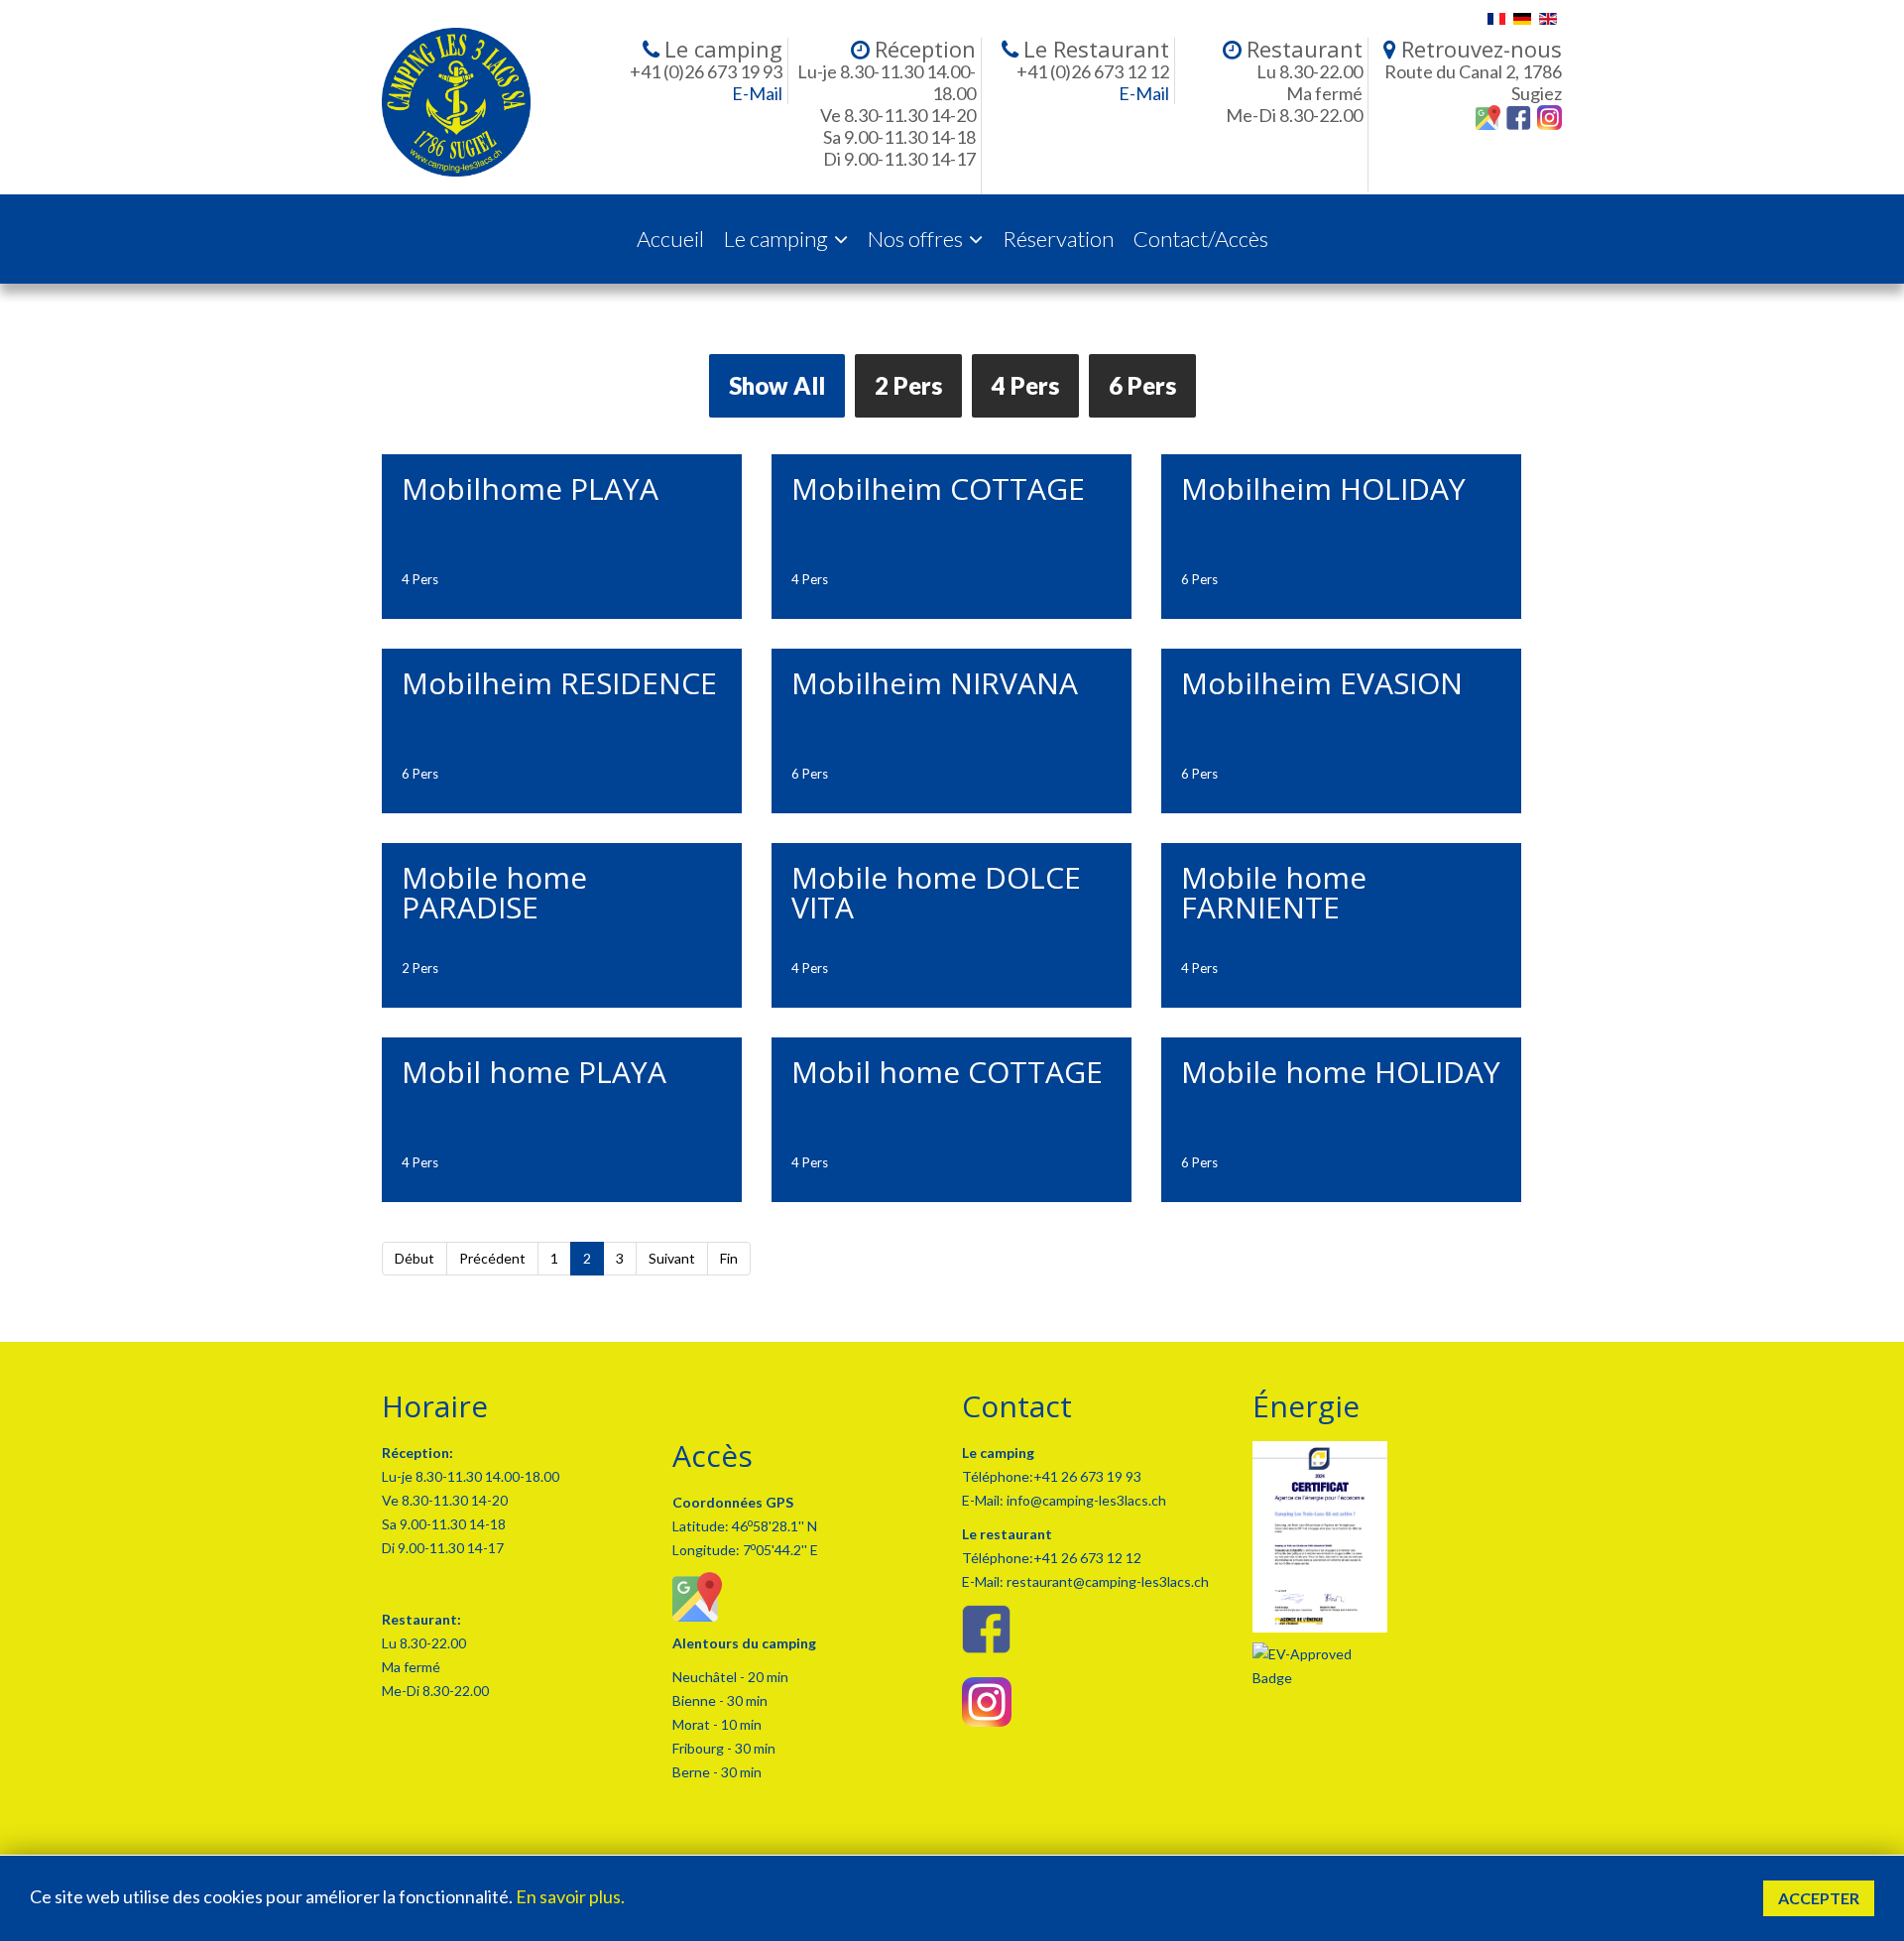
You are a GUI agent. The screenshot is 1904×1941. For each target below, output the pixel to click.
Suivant (672, 1258)
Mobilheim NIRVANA (935, 683)
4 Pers (1025, 385)
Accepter (1819, 1898)
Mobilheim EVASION (1322, 683)
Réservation (1058, 239)
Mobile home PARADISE (494, 892)
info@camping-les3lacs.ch (1085, 1500)
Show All (777, 385)
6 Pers (1142, 385)
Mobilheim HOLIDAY (1323, 488)
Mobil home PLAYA (534, 1072)
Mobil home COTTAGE (947, 1072)
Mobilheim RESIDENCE (559, 683)
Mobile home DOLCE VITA (936, 892)
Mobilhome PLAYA (530, 488)
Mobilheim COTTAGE (938, 488)
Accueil (670, 239)
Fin (729, 1258)
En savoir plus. (570, 1896)
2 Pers (908, 385)
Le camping (776, 239)
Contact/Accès (1201, 239)
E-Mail (757, 93)
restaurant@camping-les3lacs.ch (1106, 1581)
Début (415, 1258)
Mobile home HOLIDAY (1341, 1072)
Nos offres (915, 239)
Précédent (492, 1258)
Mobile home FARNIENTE (1274, 892)
